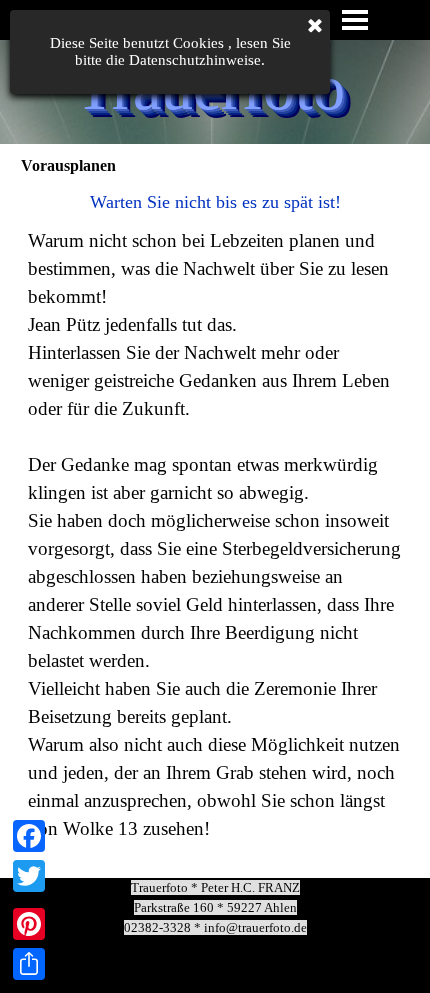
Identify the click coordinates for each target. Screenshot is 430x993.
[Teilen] (29, 964)
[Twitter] (29, 876)
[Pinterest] (29, 924)
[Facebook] (29, 836)
